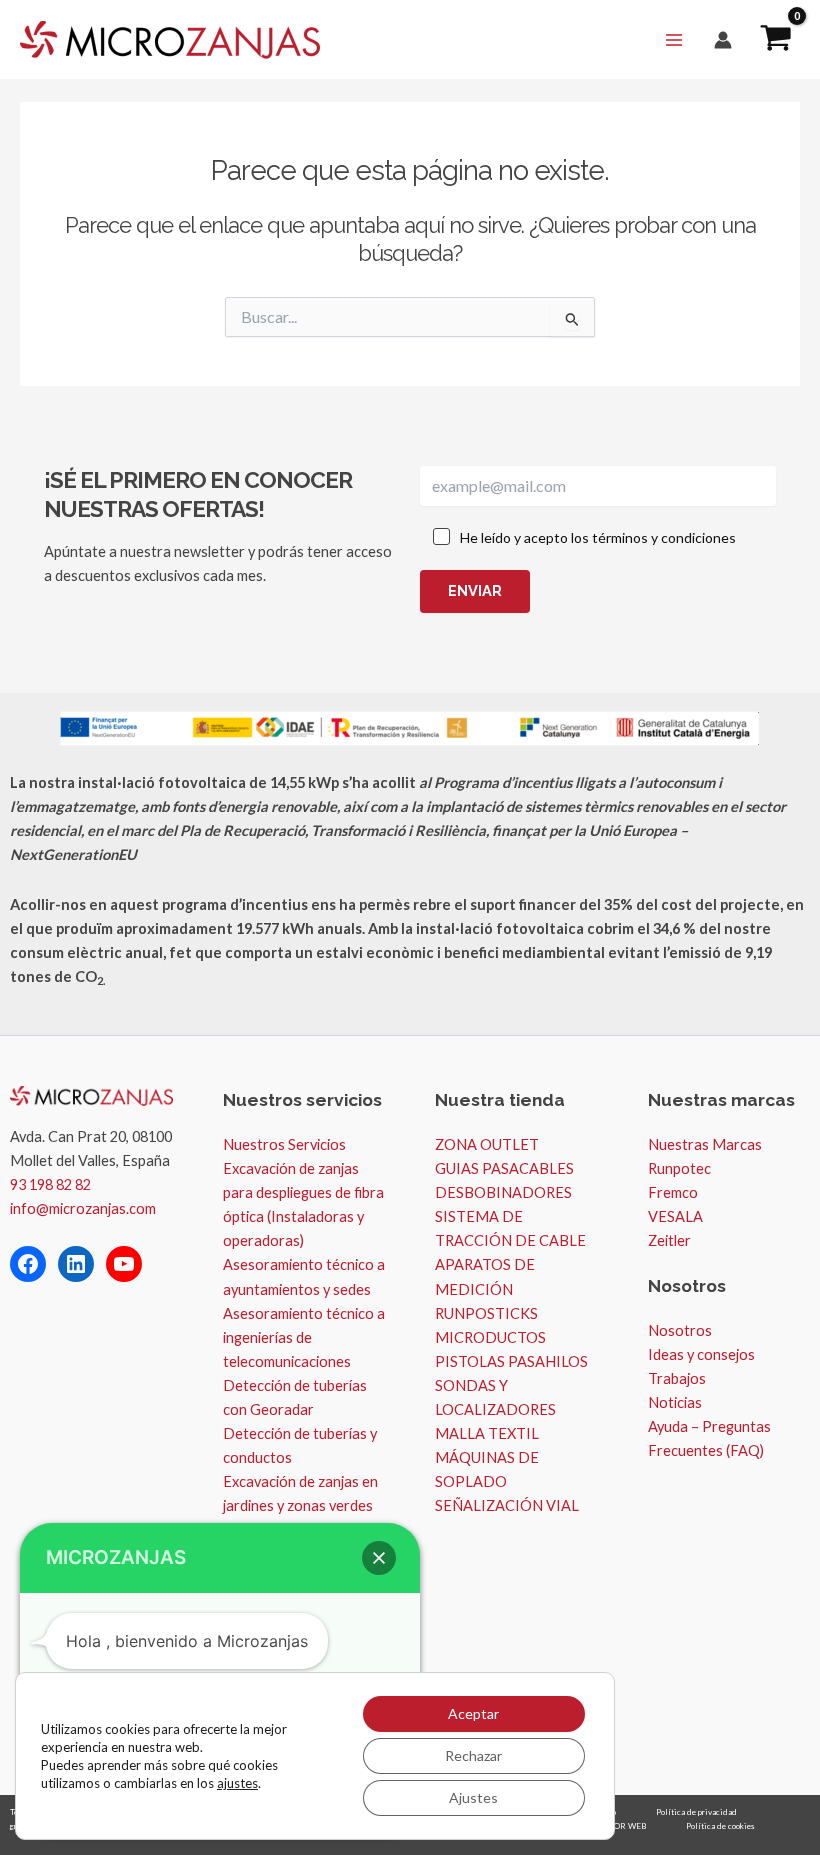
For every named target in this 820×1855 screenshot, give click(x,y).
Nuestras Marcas (705, 1144)
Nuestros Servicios (284, 1144)
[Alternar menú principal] (674, 39)
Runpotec (679, 1168)
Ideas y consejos (701, 1354)
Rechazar (473, 1755)
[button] (379, 1558)
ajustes (237, 1783)
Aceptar (473, 1713)
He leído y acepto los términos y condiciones (598, 537)
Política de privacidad (696, 1812)
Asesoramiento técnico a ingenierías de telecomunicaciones (304, 1337)
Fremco (673, 1192)
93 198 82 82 (50, 1184)
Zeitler (669, 1240)
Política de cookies (720, 1826)
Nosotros (680, 1330)
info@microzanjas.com (83, 1208)
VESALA (675, 1216)
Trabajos (677, 1378)
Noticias (675, 1402)
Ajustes (473, 1797)
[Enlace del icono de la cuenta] (723, 40)
